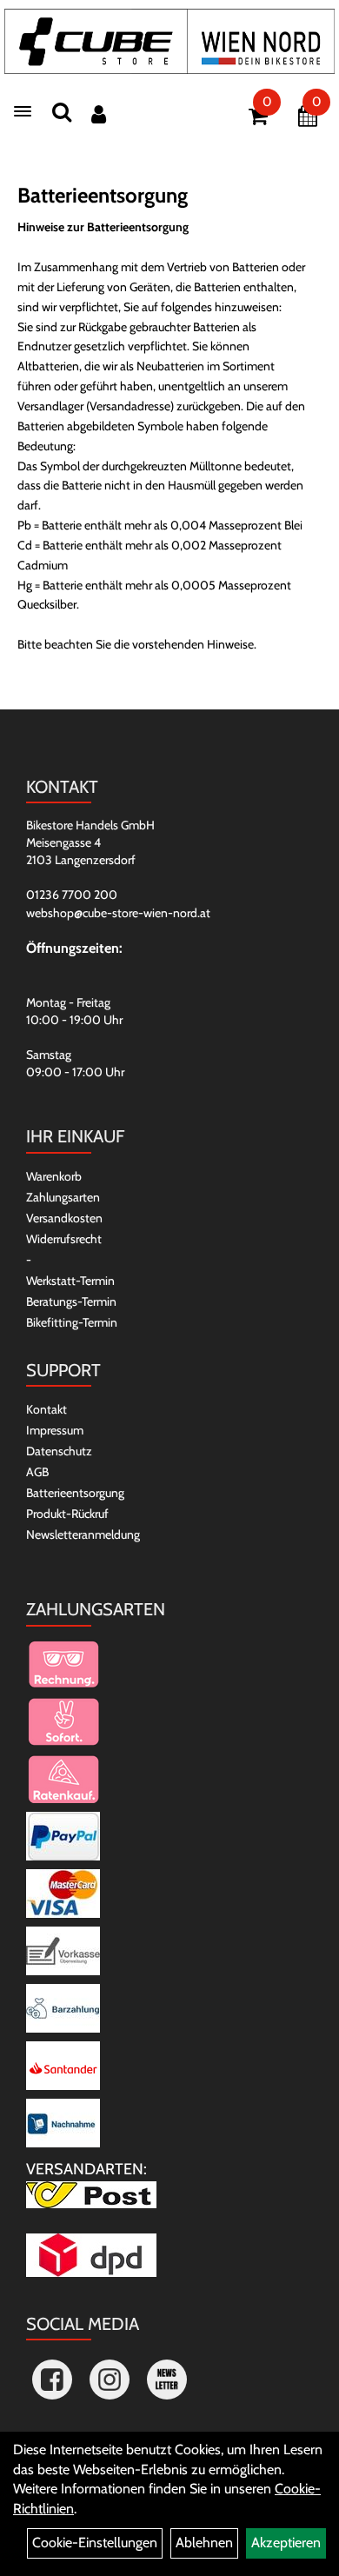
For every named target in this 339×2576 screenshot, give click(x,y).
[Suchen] (62, 112)
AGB (37, 1472)
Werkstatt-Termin (70, 1281)
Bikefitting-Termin (72, 1322)
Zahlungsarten (63, 1197)
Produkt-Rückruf (67, 1514)
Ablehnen (204, 2543)
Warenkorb (54, 1176)
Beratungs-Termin (71, 1301)
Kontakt (47, 1409)
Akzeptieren (286, 2543)
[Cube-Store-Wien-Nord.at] (169, 41)
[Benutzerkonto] (99, 114)
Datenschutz (59, 1451)
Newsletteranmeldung (83, 1534)
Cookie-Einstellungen (95, 2543)
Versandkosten (64, 1218)
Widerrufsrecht (64, 1239)
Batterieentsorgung (75, 1493)
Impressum (55, 1430)
